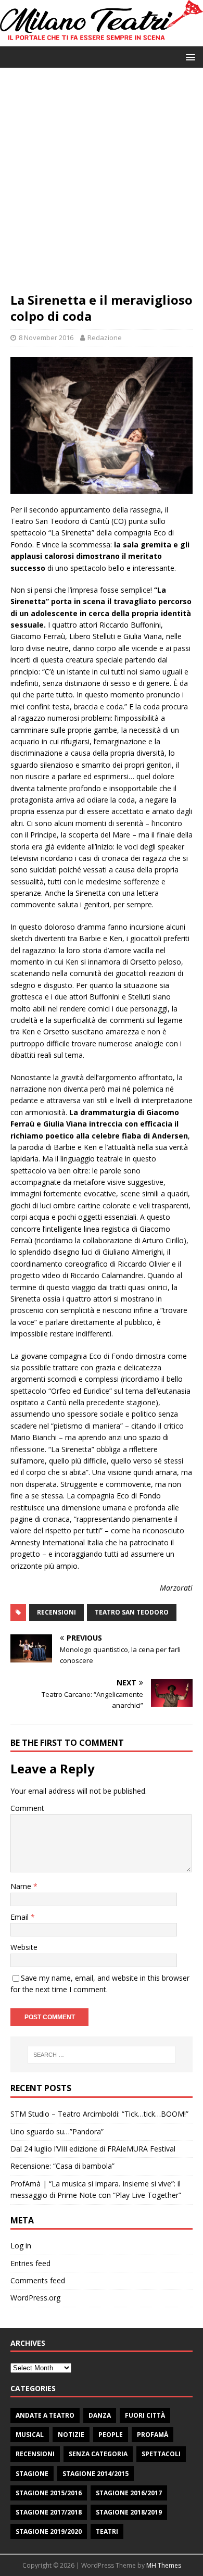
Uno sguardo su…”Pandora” (57, 2131)
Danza (100, 2415)
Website (24, 1947)
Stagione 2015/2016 (49, 2493)
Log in (21, 2246)
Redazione (105, 337)
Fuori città (145, 2415)
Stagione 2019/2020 (49, 2531)
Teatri (107, 2531)
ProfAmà (153, 2435)
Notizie (71, 2435)
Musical (30, 2435)
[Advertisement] (102, 185)
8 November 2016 (46, 337)
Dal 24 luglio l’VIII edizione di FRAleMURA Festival (93, 2149)
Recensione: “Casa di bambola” (62, 2166)
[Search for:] (102, 2055)
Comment (27, 1808)
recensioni (56, 1612)
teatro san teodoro (132, 1612)
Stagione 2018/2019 (129, 2512)
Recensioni (35, 2454)
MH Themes (164, 2565)
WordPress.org (35, 2298)
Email (21, 1917)
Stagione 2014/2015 (96, 2474)
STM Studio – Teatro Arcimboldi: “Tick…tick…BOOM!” (99, 2114)
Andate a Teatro (45, 2415)
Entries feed (30, 2263)
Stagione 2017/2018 (49, 2512)
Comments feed (38, 2280)
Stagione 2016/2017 (129, 2493)
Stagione (32, 2474)
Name (22, 1886)
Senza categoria (98, 2454)
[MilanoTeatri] (102, 40)
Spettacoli (161, 2454)
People (111, 2435)
